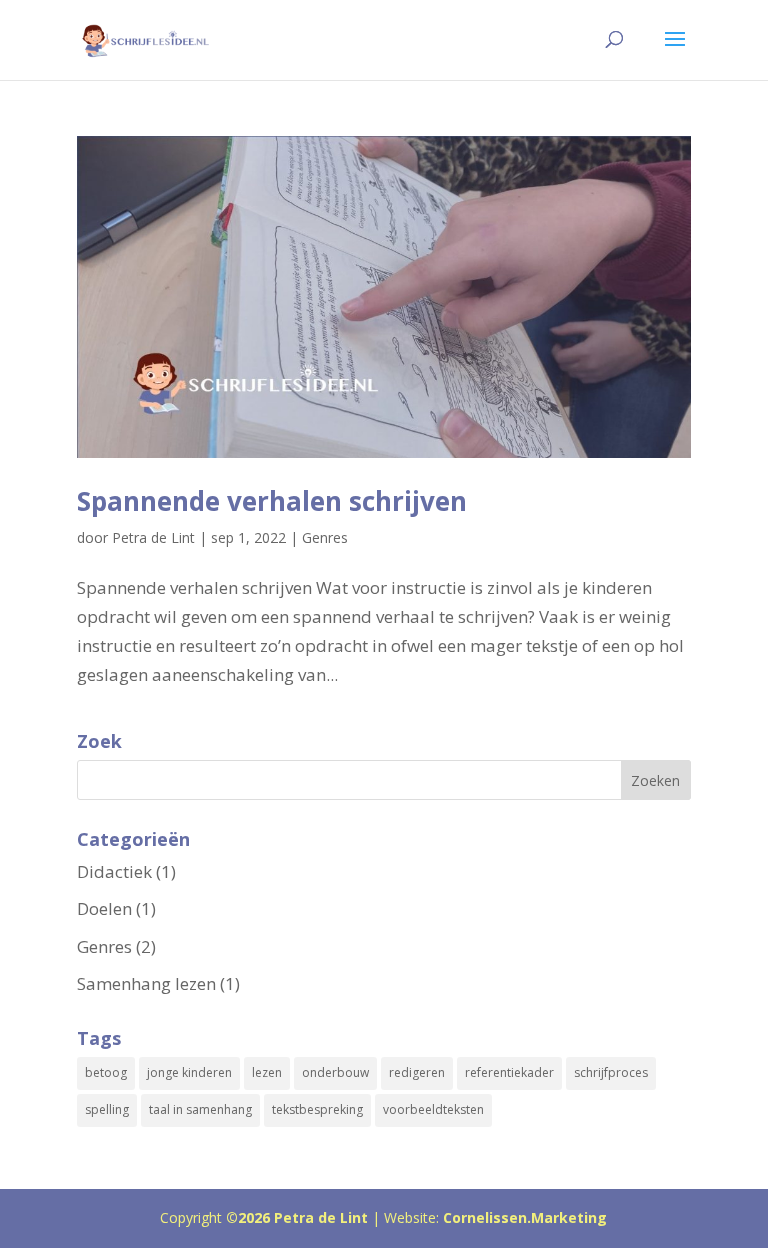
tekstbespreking (317, 1109)
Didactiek (114, 871)
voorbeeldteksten (433, 1109)
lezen (267, 1072)
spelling (107, 1109)
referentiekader (509, 1072)
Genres (325, 537)
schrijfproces (611, 1072)
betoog (106, 1072)
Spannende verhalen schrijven (272, 501)
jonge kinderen (189, 1072)
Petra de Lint (153, 537)
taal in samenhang (200, 1109)
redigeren (417, 1072)
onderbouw (335, 1072)
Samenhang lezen (146, 983)
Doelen (104, 908)
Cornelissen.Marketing (523, 1217)
